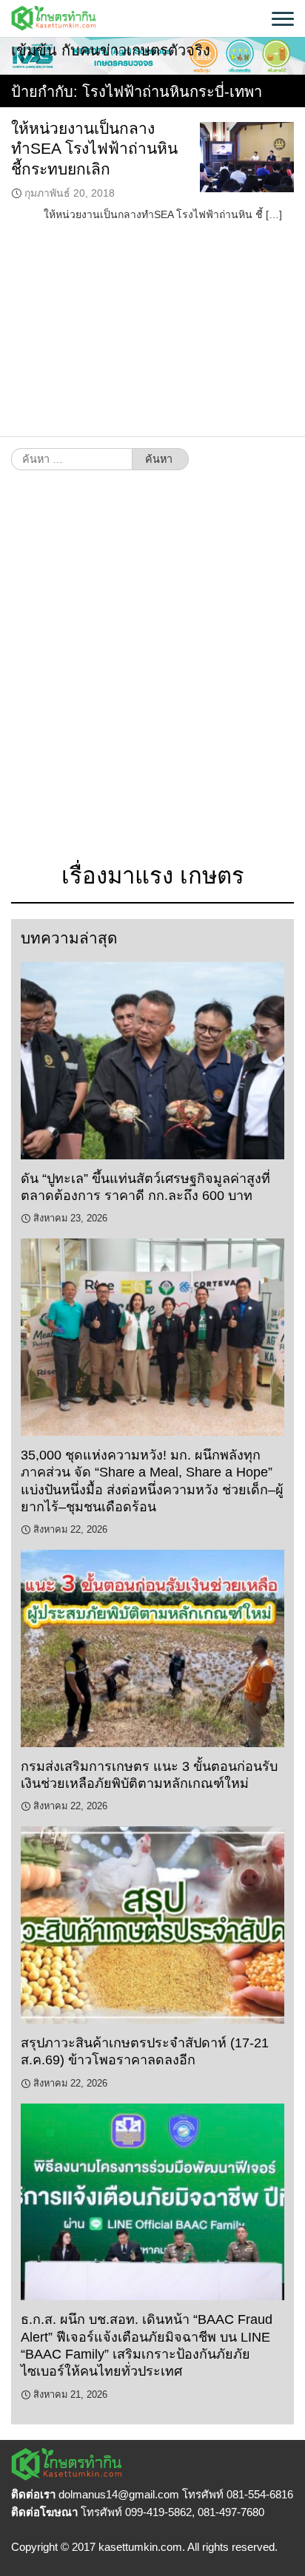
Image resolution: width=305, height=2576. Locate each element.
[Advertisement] (152, 674)
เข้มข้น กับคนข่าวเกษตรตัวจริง (111, 50)
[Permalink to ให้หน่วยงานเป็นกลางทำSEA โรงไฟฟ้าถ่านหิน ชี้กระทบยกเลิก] (247, 157)
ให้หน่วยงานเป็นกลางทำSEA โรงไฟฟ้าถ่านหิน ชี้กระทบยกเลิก (94, 149)
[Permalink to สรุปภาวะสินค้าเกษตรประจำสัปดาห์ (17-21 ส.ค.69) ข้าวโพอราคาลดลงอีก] (152, 1925)
